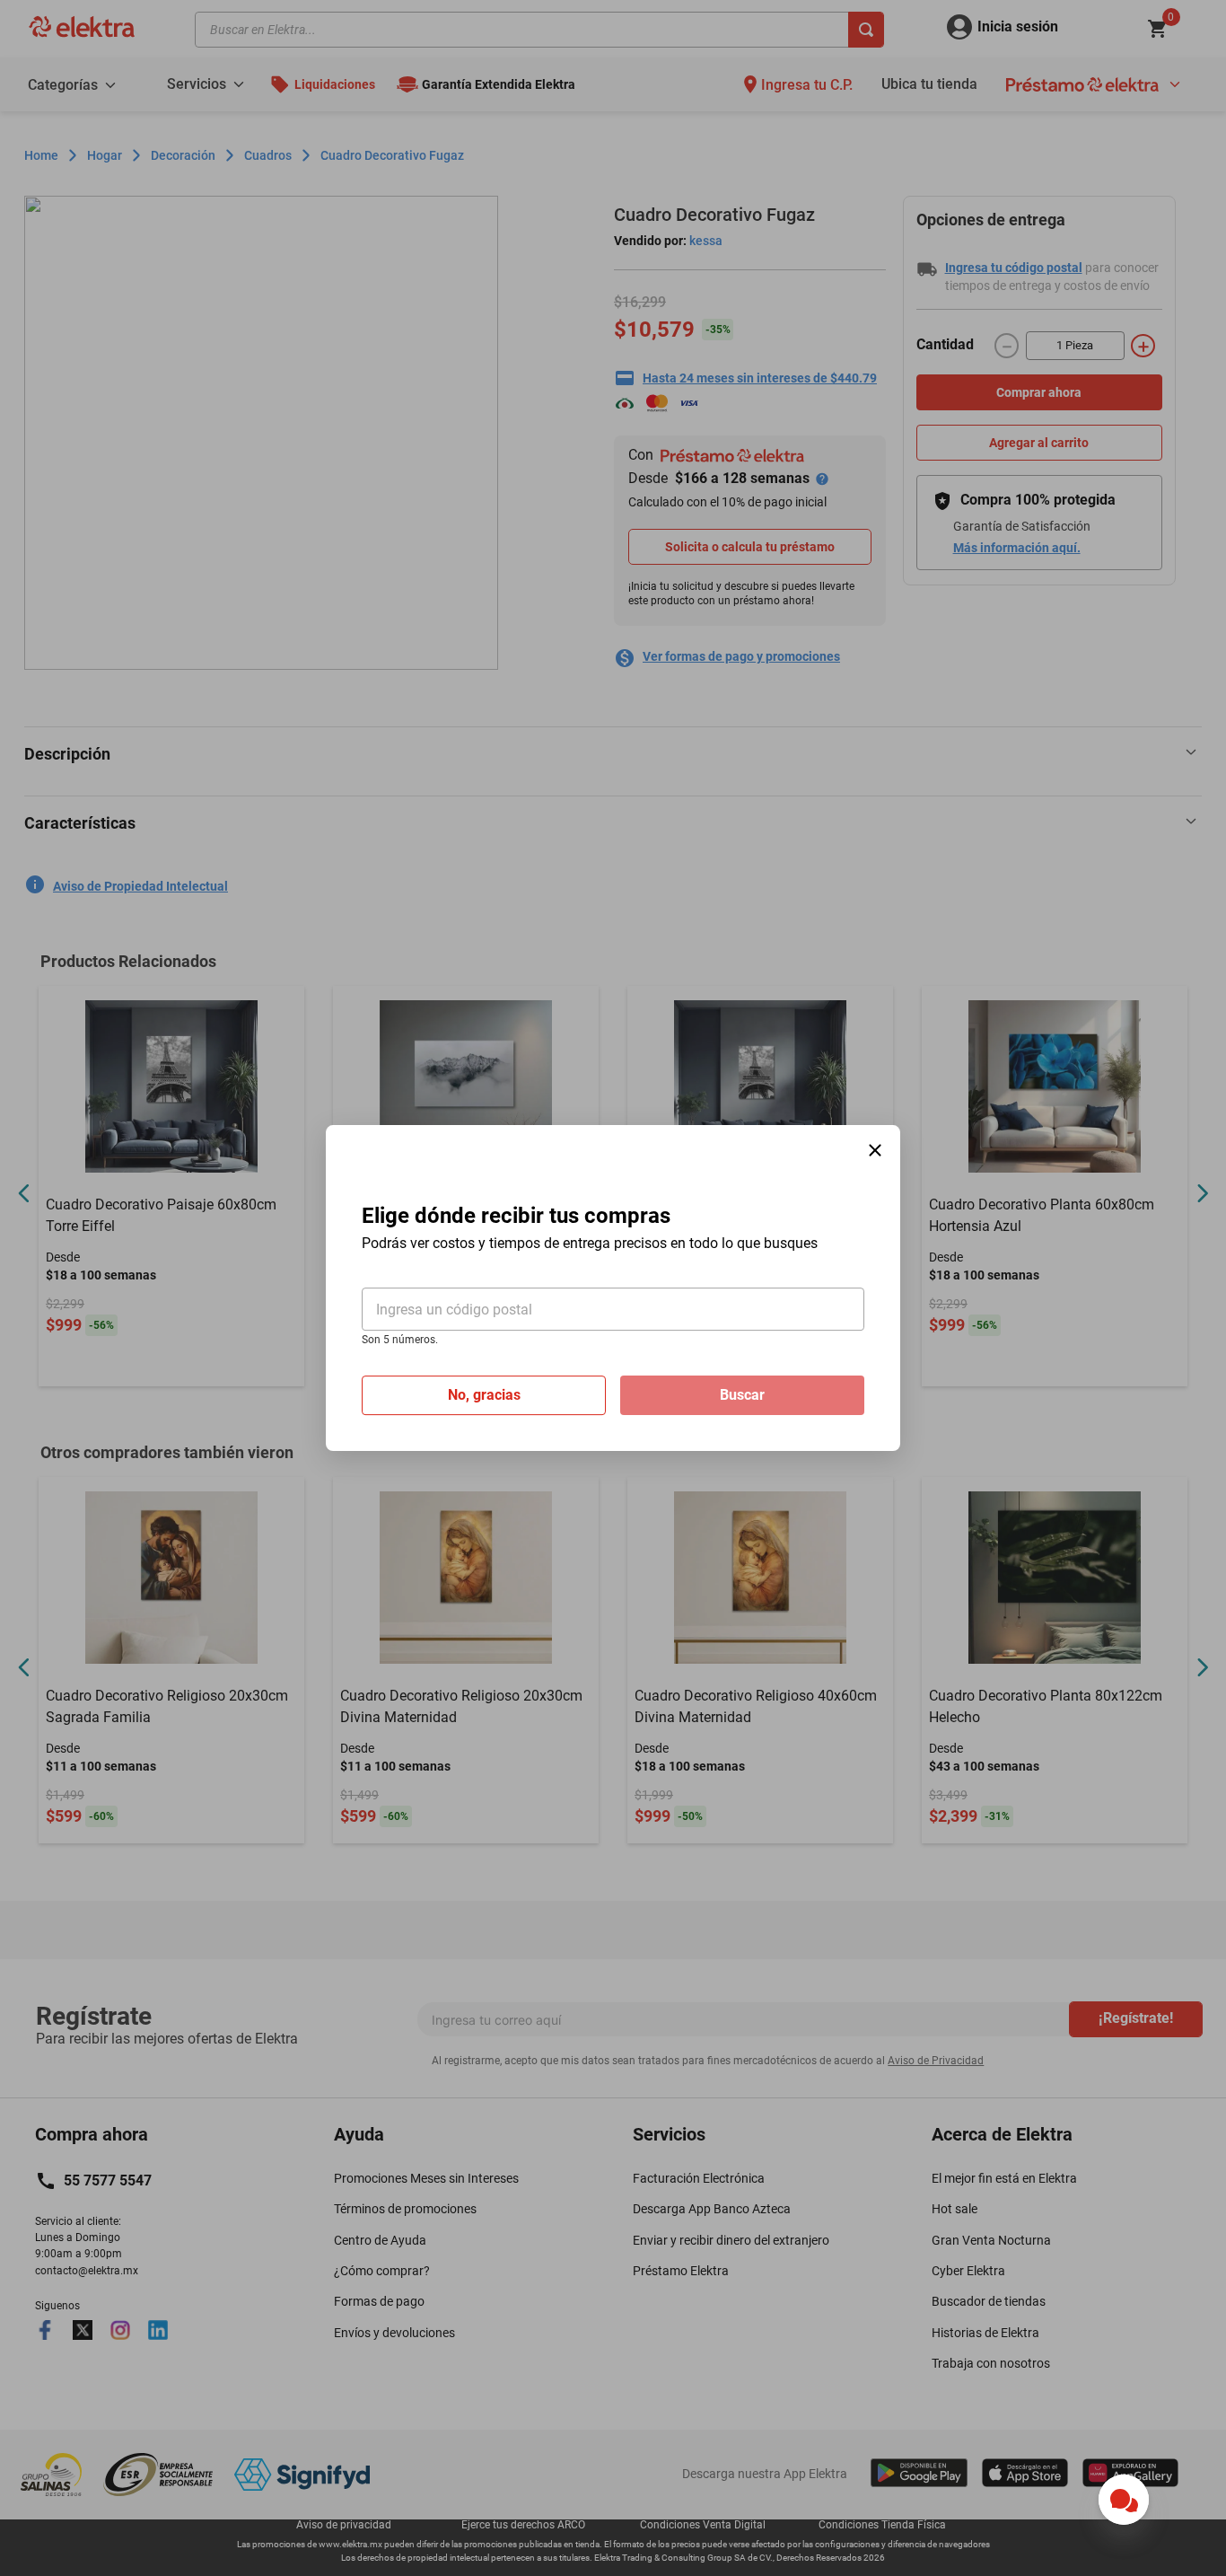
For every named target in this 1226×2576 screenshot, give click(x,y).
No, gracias (484, 1395)
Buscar (742, 1395)
